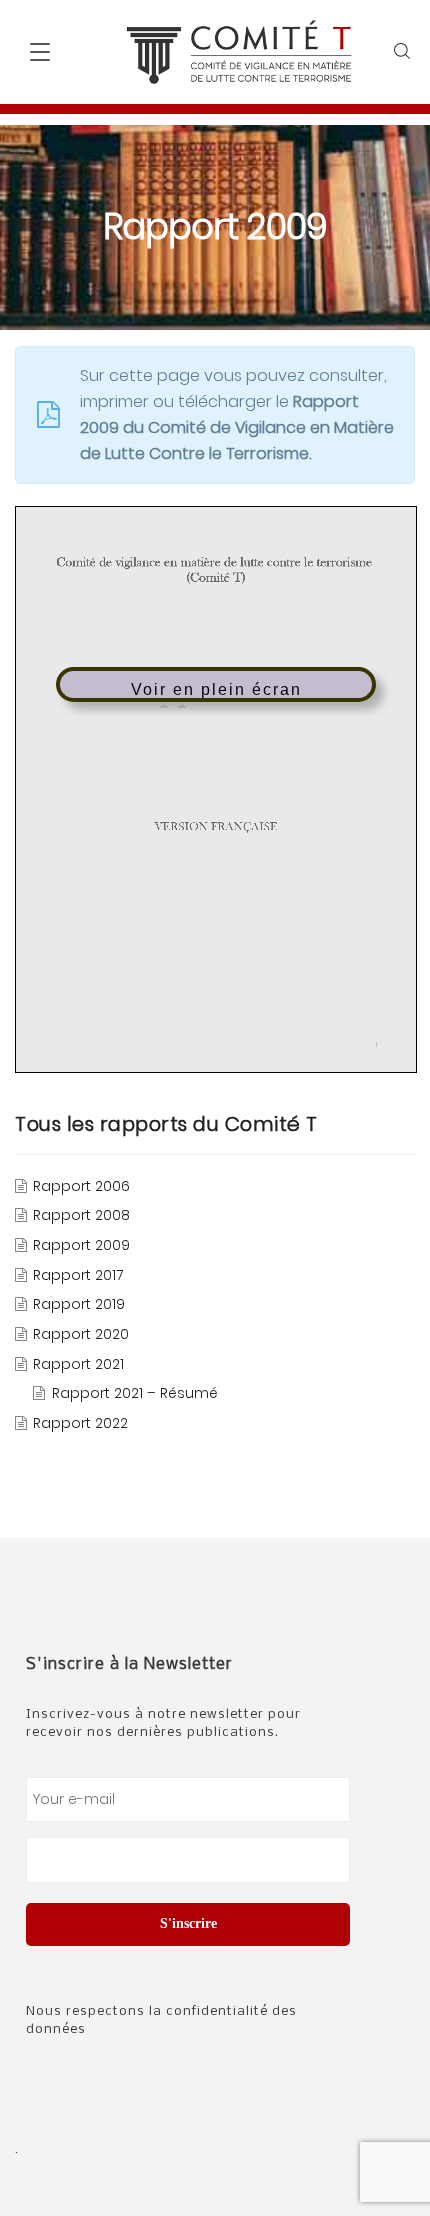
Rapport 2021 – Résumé (135, 1394)
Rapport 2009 (81, 1245)
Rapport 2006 (81, 1186)
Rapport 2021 (78, 1364)
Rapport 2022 (80, 1423)
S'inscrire (188, 1923)
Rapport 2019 (79, 1305)
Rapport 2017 (78, 1275)
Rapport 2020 (81, 1334)
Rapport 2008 (81, 1216)
